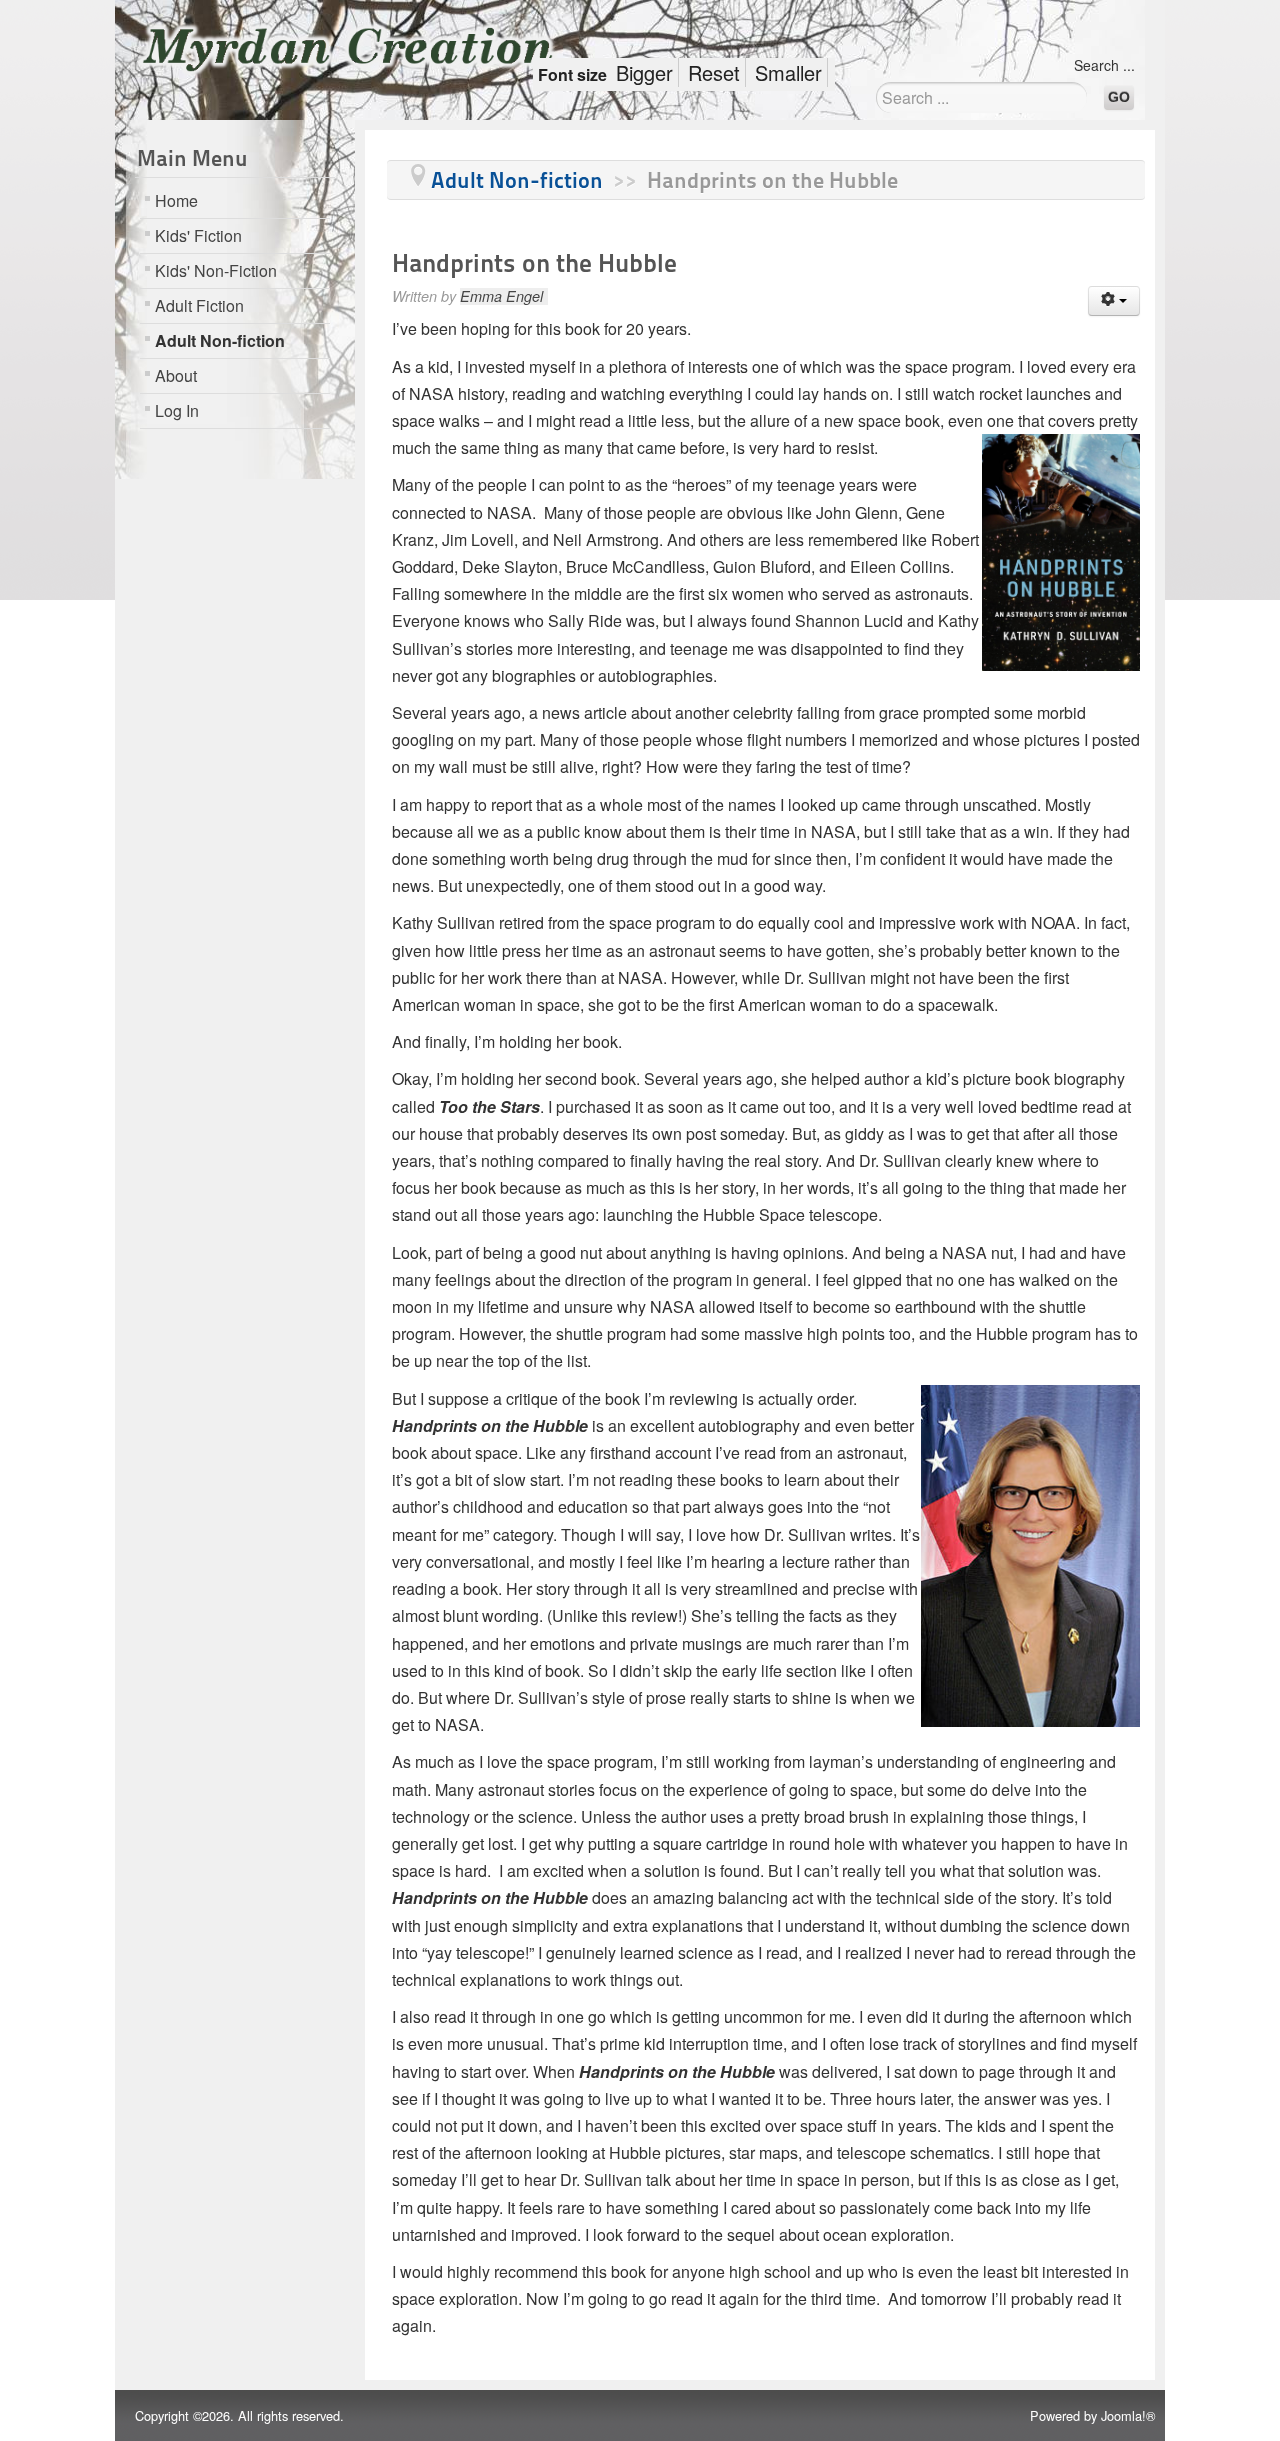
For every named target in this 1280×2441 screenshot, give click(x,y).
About (176, 375)
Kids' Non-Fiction (216, 270)
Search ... (1104, 65)
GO (1119, 97)
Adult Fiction (199, 305)
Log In (177, 410)
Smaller (788, 72)
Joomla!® (1128, 2415)
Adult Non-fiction (220, 340)
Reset (714, 72)
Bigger (644, 72)
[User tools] (1114, 301)
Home (176, 200)
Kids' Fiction (198, 235)
